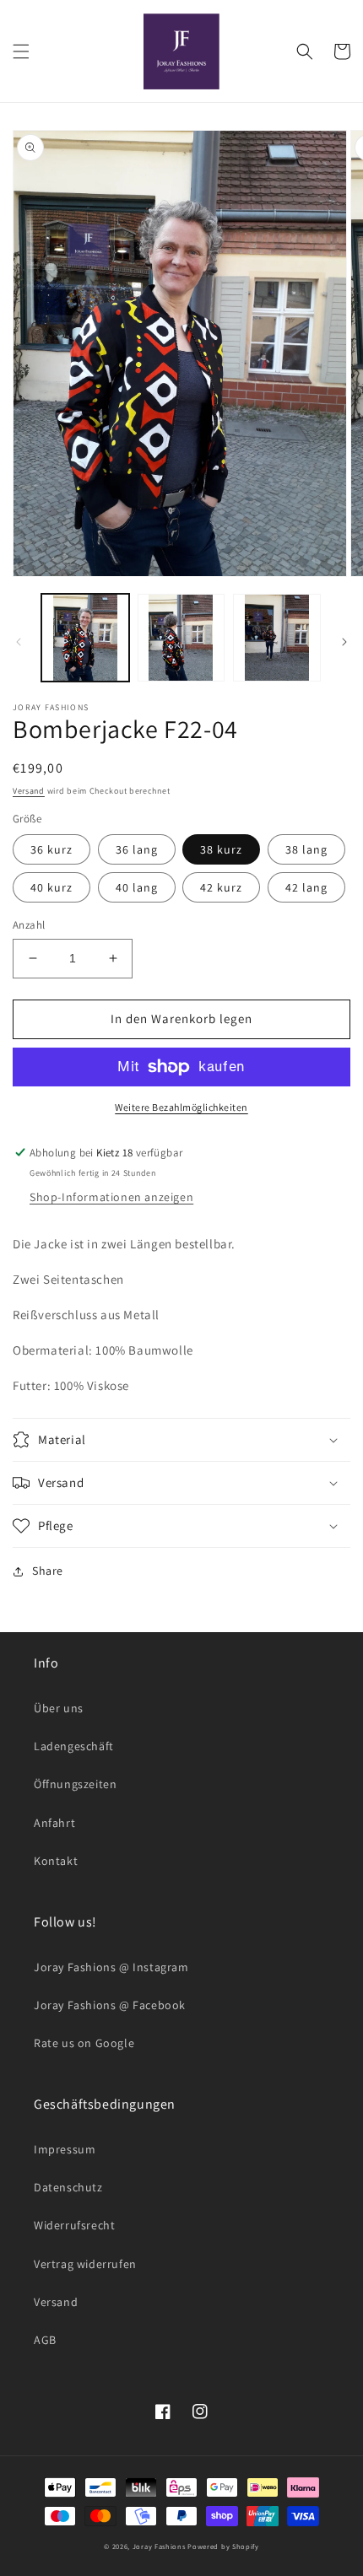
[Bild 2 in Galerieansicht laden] (181, 638)
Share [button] (48, 1571)
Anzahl (29, 925)
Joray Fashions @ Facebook (110, 2005)
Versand (29, 791)
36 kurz (51, 849)
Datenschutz (68, 2187)
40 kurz (51, 887)
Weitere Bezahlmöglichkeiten (181, 1107)
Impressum (65, 2149)
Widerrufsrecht (74, 2225)
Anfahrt (54, 1823)
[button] (21, 51)
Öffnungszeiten (75, 1784)
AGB (45, 2340)
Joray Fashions (159, 2546)
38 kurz (221, 849)
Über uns (59, 1708)
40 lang (137, 887)
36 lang (137, 849)
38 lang (306, 849)
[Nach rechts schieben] (344, 642)
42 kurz (221, 887)
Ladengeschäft (74, 1746)
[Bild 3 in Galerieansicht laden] (277, 638)
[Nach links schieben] (19, 642)
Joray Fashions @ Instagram (111, 1967)
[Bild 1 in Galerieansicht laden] (85, 638)
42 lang (306, 887)
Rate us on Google (84, 2043)
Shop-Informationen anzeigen (111, 1197)
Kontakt (56, 1861)
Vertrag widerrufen (85, 2264)
